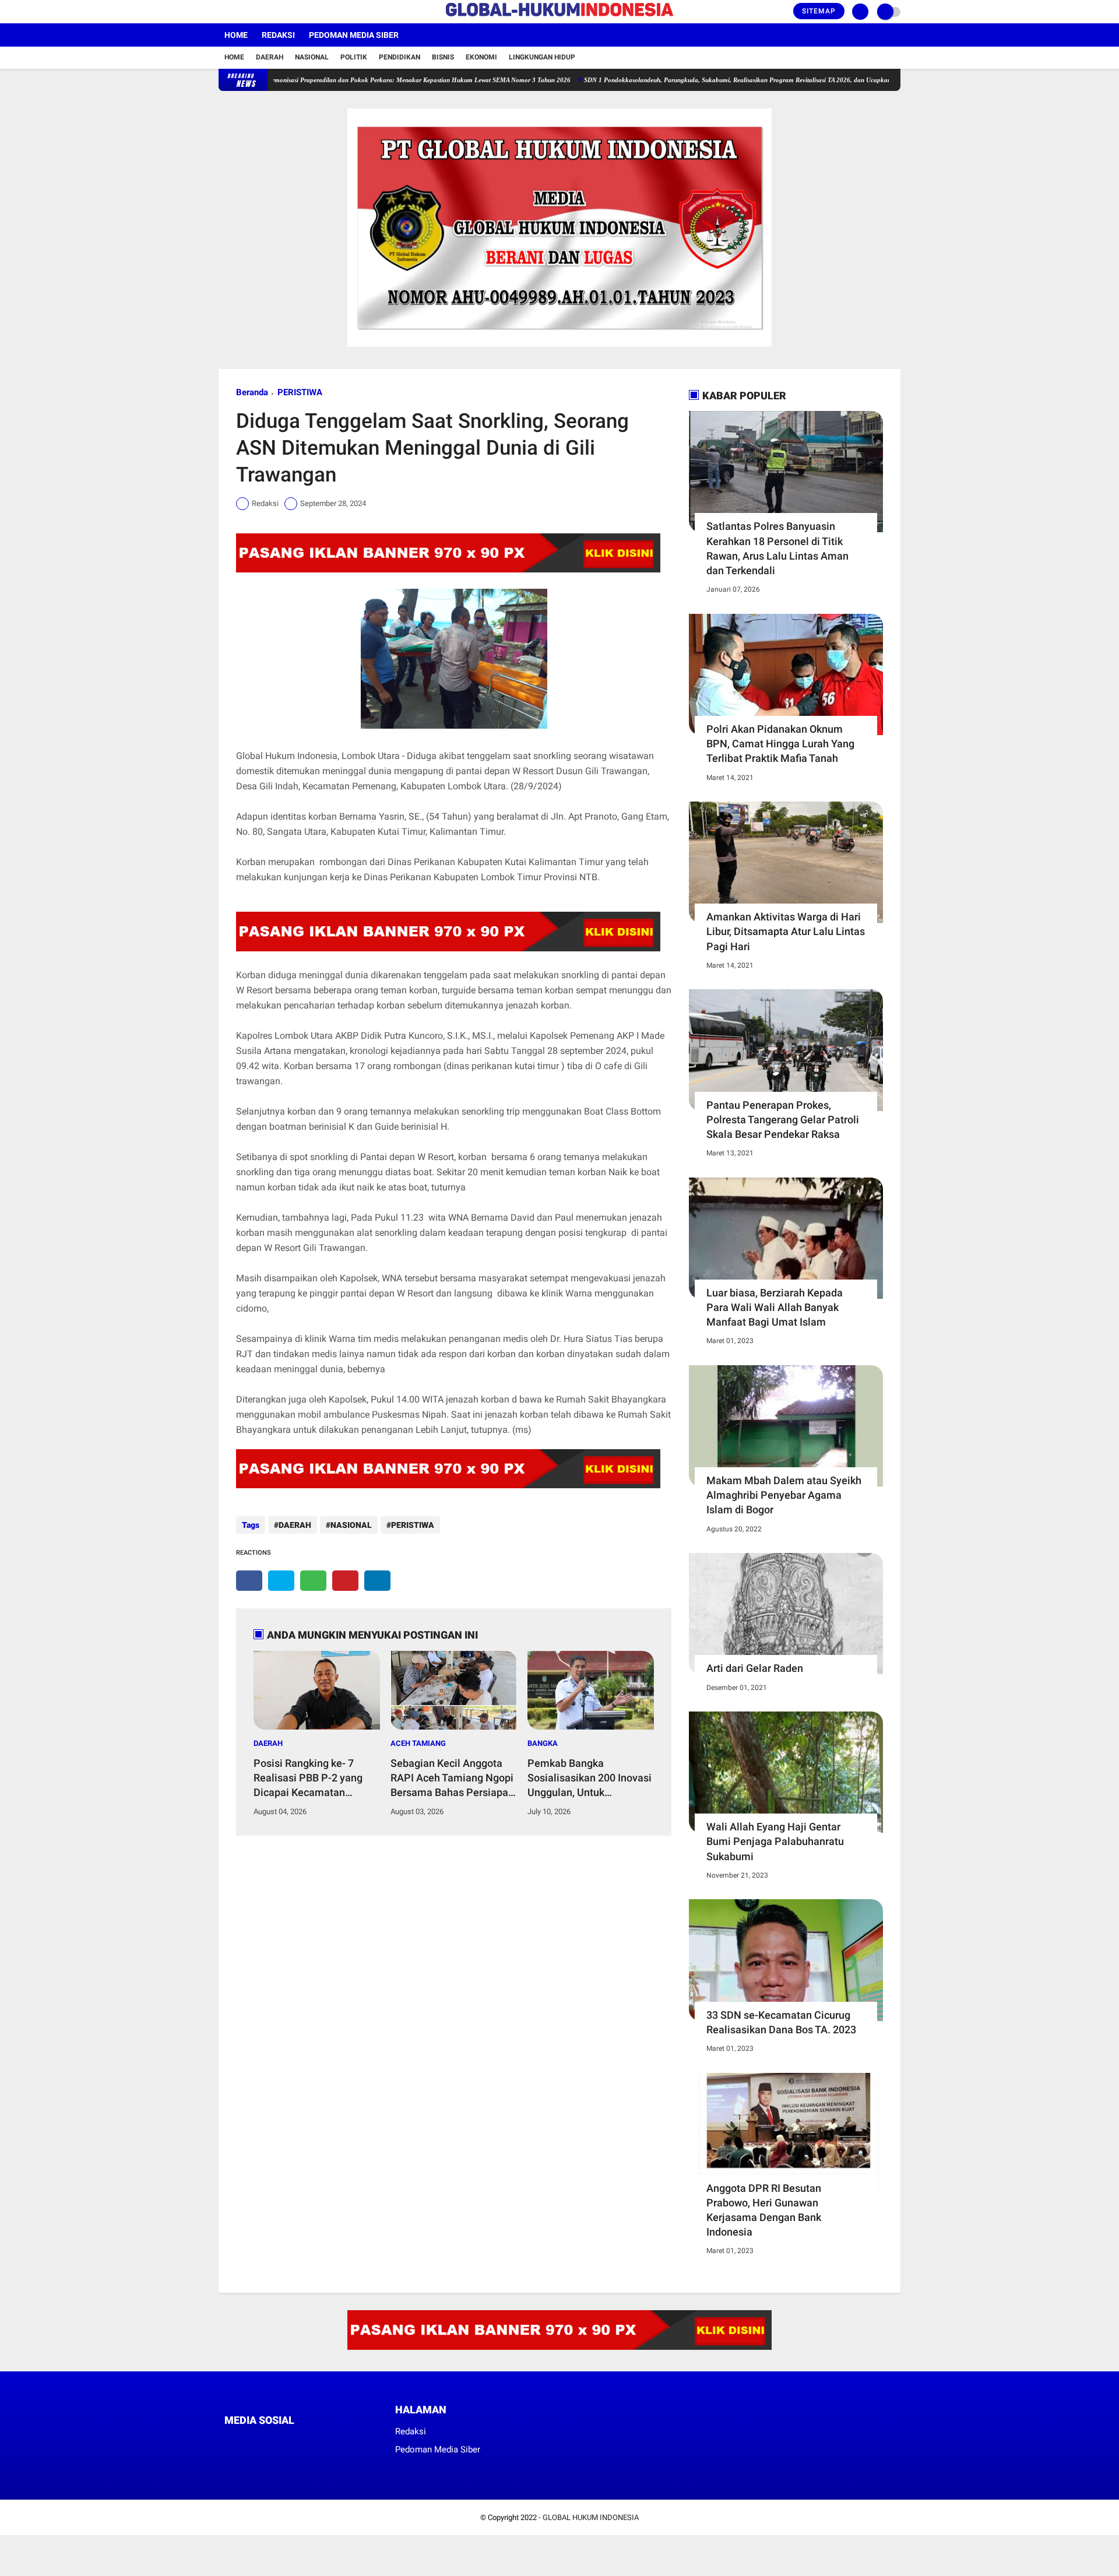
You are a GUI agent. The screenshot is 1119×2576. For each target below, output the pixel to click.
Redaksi (278, 35)
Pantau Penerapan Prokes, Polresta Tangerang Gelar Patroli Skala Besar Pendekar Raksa (783, 1120)
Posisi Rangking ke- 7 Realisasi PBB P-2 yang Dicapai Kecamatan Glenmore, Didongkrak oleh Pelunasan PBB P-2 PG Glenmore (317, 1779)
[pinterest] (345, 1581)
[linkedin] (377, 1581)
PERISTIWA (300, 392)
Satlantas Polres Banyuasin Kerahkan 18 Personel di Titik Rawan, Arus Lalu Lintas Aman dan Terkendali (777, 548)
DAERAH (295, 1525)
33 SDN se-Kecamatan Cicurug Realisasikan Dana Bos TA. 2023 (781, 2022)
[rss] (338, 2442)
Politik (354, 57)
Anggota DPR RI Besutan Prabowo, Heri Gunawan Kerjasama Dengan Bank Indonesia (764, 2210)
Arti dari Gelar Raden (755, 1668)
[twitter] (238, 12)
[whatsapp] (313, 1581)
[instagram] (254, 12)
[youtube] (269, 12)
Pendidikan (400, 57)
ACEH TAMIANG (418, 1743)
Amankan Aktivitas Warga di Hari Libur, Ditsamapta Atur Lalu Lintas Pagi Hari (786, 931)
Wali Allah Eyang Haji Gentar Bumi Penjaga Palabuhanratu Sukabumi (775, 1841)
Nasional (312, 57)
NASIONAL (351, 1525)
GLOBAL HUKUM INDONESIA (591, 2517)
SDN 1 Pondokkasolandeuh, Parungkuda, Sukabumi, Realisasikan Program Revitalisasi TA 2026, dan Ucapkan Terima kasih (693, 80)
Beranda (252, 392)
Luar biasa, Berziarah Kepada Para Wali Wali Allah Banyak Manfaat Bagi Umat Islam (775, 1307)
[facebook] (222, 12)
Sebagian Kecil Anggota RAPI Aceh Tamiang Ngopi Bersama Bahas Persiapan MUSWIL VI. (452, 1779)
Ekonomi (481, 57)
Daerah (270, 57)
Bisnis (443, 57)
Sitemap (819, 11)
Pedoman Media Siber (354, 35)
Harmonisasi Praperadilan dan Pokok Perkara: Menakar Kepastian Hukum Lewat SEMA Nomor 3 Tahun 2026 (353, 80)
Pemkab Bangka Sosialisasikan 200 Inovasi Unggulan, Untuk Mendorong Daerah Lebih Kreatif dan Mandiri (590, 1779)
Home (236, 35)
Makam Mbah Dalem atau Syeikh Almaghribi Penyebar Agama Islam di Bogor (784, 1495)
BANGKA (543, 1743)
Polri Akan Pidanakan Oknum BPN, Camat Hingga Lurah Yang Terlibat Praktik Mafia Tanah (780, 744)
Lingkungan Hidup (542, 57)
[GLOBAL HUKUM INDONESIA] (559, 17)
